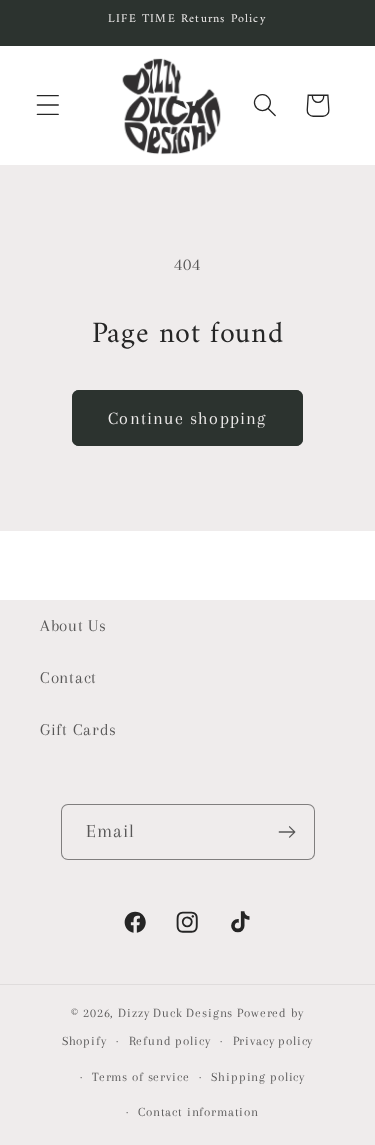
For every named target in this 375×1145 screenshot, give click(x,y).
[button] (48, 105)
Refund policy (170, 1041)
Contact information (198, 1112)
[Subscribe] (287, 832)
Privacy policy (273, 1041)
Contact (68, 677)
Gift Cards (78, 729)
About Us (73, 625)
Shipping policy (258, 1077)
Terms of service (140, 1077)
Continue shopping (187, 418)
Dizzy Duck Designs (175, 1013)
